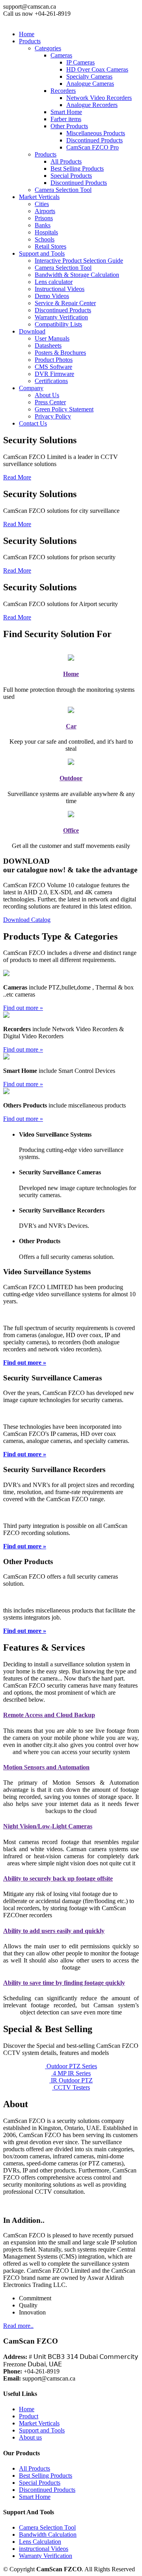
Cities (42, 204)
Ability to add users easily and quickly (54, 1931)
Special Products (71, 176)
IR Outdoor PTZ (71, 2080)
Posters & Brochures (60, 353)
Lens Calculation (40, 2542)
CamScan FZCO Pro (92, 147)
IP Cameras (80, 62)
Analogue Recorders (92, 105)
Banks (43, 225)
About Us (47, 395)
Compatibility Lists (58, 324)
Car (71, 726)
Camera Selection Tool (63, 190)
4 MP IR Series (71, 2073)
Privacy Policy (53, 416)
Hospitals (46, 232)
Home (27, 34)
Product (29, 2416)
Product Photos (54, 360)
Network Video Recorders (99, 98)
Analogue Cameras (90, 84)
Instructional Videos (60, 289)
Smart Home (35, 2497)
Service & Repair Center (65, 303)
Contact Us (33, 423)
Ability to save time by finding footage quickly (64, 1983)
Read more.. (18, 2326)
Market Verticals (39, 2423)
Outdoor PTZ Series (71, 2066)
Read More (17, 477)
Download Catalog (27, 920)
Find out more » (23, 1008)
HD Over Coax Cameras (97, 69)
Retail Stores (50, 246)
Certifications (51, 381)
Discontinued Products (94, 140)
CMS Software (53, 367)
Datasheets (48, 345)
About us (30, 2437)
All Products (66, 161)
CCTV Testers (71, 2087)
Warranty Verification (61, 317)
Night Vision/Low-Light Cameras (48, 1826)
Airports (45, 211)
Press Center (50, 402)
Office (71, 830)
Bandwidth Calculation (48, 2535)
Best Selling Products (77, 169)
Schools (45, 239)
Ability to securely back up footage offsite (58, 1879)
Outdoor (71, 778)
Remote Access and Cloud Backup (49, 1715)
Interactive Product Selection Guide (79, 261)
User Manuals (52, 338)
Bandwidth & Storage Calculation (77, 275)
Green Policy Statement (64, 409)
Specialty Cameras (89, 76)
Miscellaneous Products (96, 133)
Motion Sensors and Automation (46, 1767)
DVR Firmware (54, 374)
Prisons (44, 218)
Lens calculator (54, 282)
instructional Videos (44, 2549)
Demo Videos (52, 296)
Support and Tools (42, 2430)
